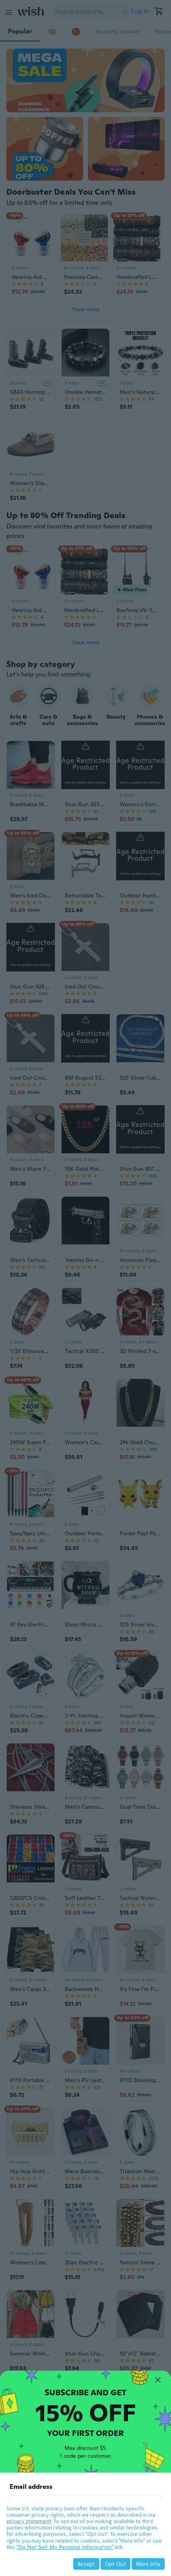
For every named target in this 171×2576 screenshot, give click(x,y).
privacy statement (29, 2521)
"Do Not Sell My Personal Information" (65, 2547)
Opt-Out (116, 2564)
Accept (86, 2564)
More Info (148, 2564)
